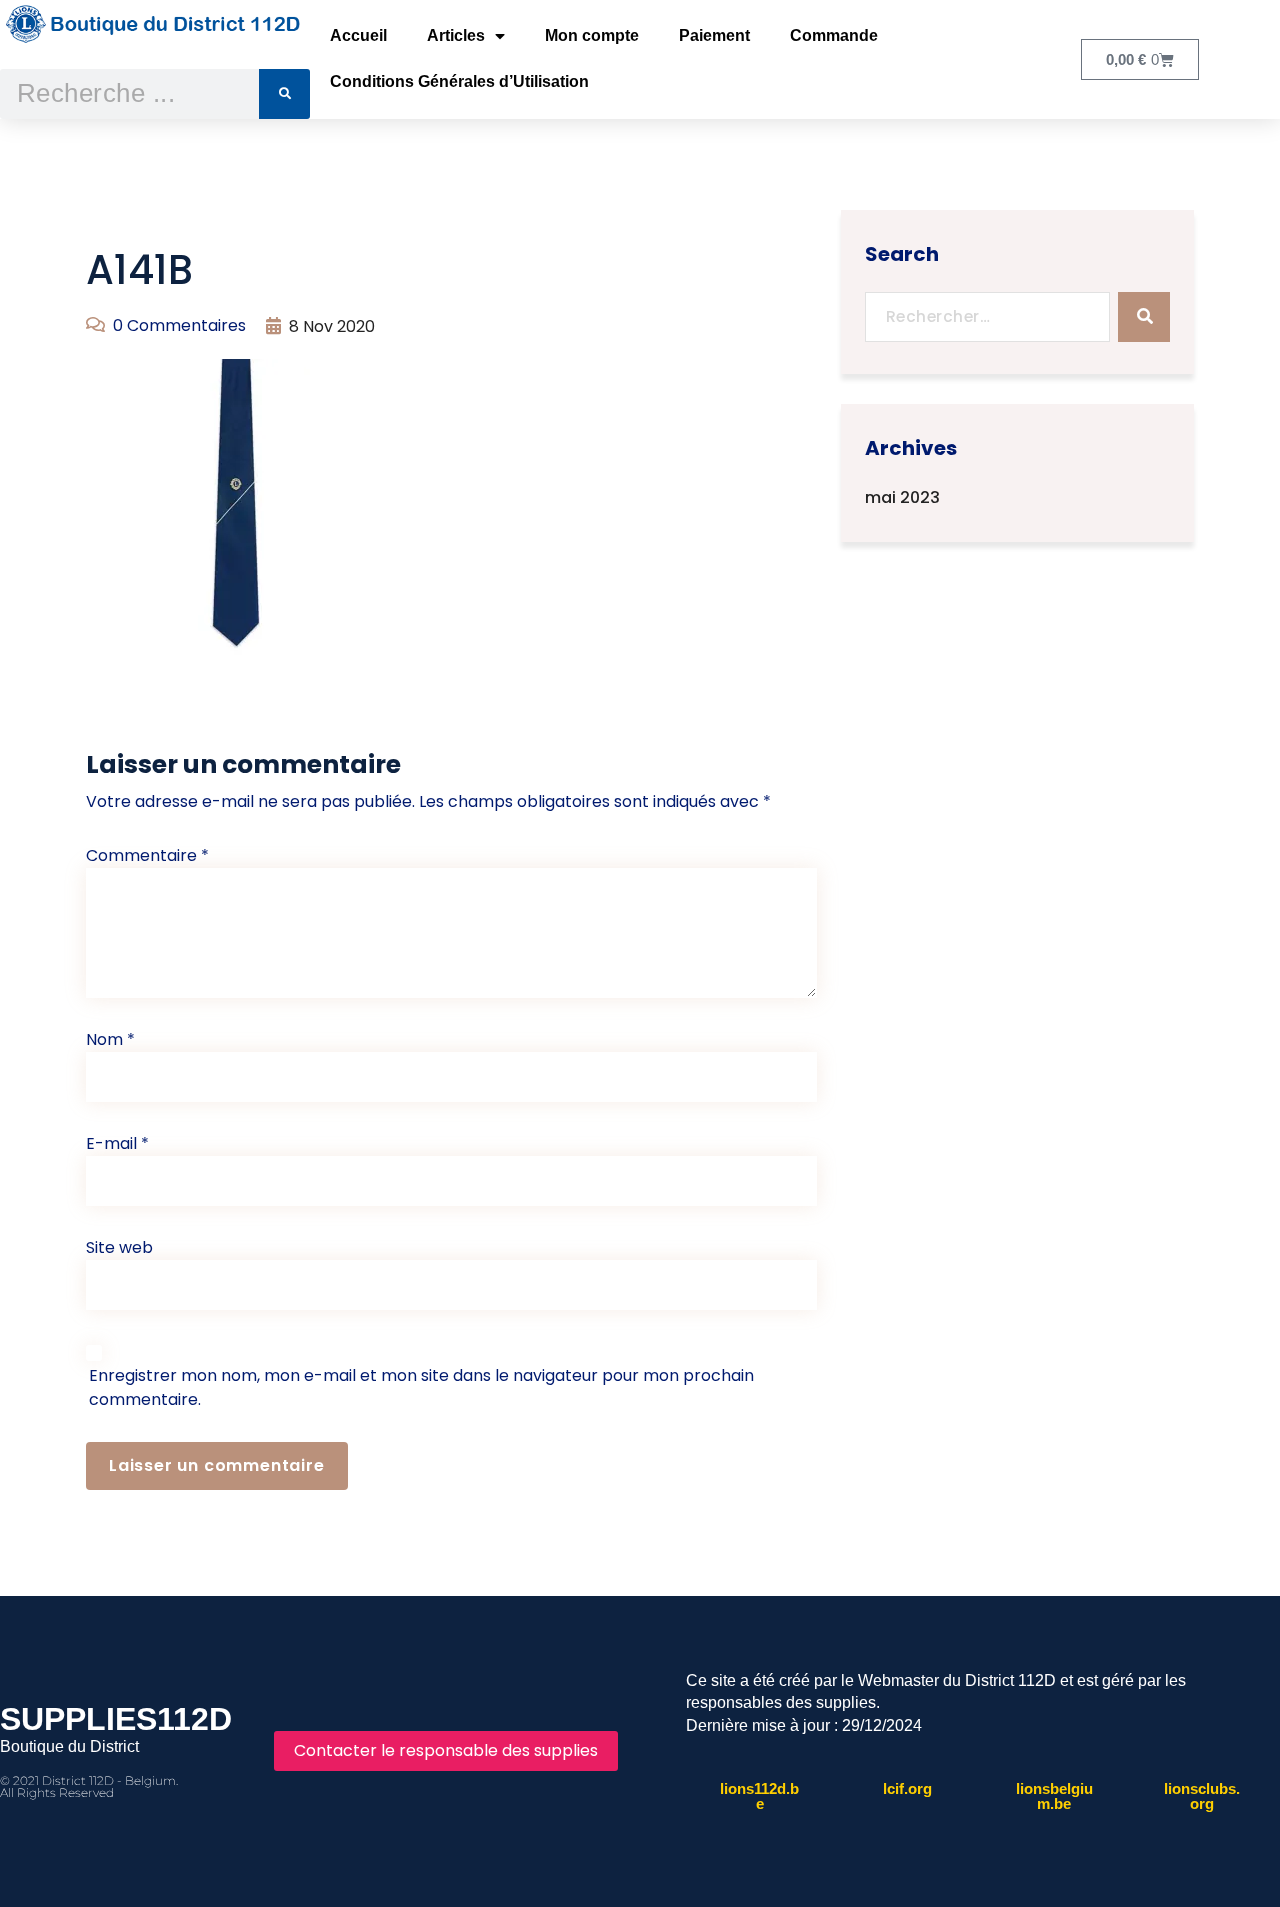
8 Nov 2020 (332, 326)
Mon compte (592, 35)
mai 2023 (902, 497)
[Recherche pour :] (988, 317)
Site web (119, 1247)
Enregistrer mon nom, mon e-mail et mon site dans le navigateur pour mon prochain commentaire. (421, 1387)
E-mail (117, 1143)
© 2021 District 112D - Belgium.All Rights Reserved (89, 1786)
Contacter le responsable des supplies (446, 1750)
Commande (834, 35)
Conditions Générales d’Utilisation (459, 81)
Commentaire (147, 855)
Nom (110, 1039)
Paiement (714, 35)
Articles (456, 35)
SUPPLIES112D (116, 1719)
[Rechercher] (284, 94)
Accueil (358, 35)
